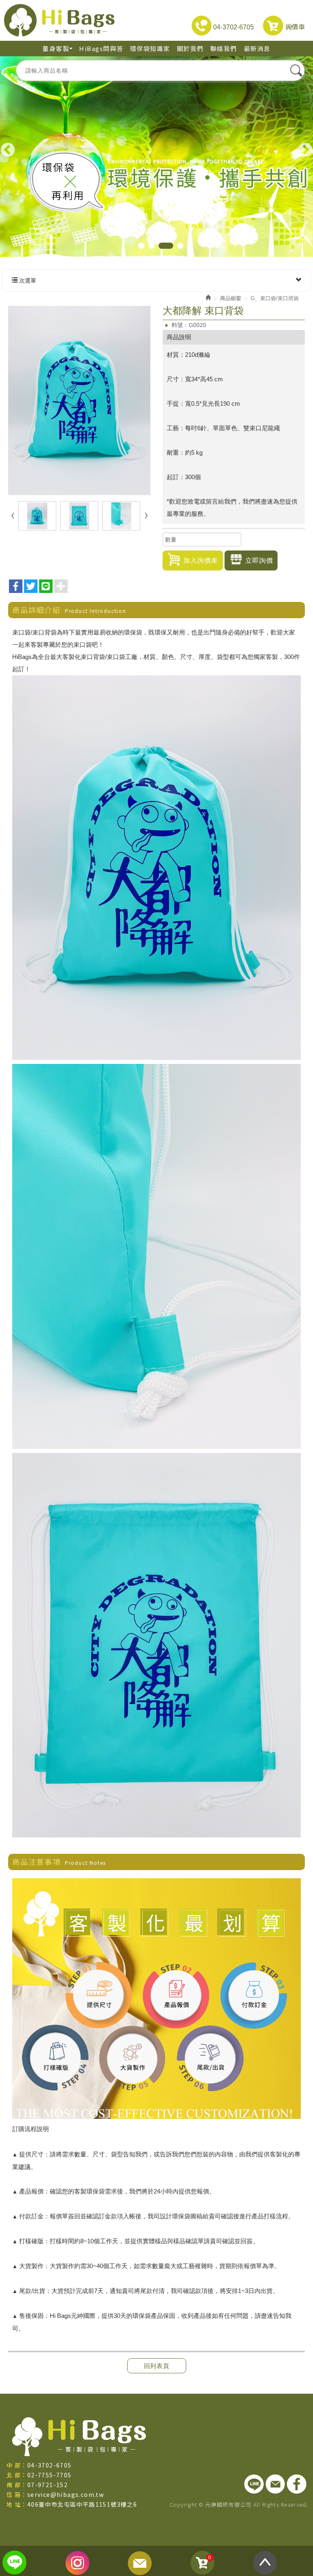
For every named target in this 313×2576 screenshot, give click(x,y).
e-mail (140, 2563)
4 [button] (180, 246)
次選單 (27, 281)
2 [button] (151, 246)
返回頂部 (265, 2563)
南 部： (17, 2485)
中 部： (17, 2465)
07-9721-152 (47, 2485)
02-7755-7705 (50, 2475)
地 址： (17, 2504)
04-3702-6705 (233, 27)
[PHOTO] (79, 401)
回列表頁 (157, 2366)
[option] (156, 153)
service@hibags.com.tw (66, 2494)
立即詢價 (259, 561)
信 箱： (17, 2494)
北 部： (17, 2475)
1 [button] (141, 246)
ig (78, 2563)
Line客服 (15, 2563)
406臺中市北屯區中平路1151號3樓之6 (82, 2504)
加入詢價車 (201, 561)
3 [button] (166, 246)
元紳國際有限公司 (59, 20)
